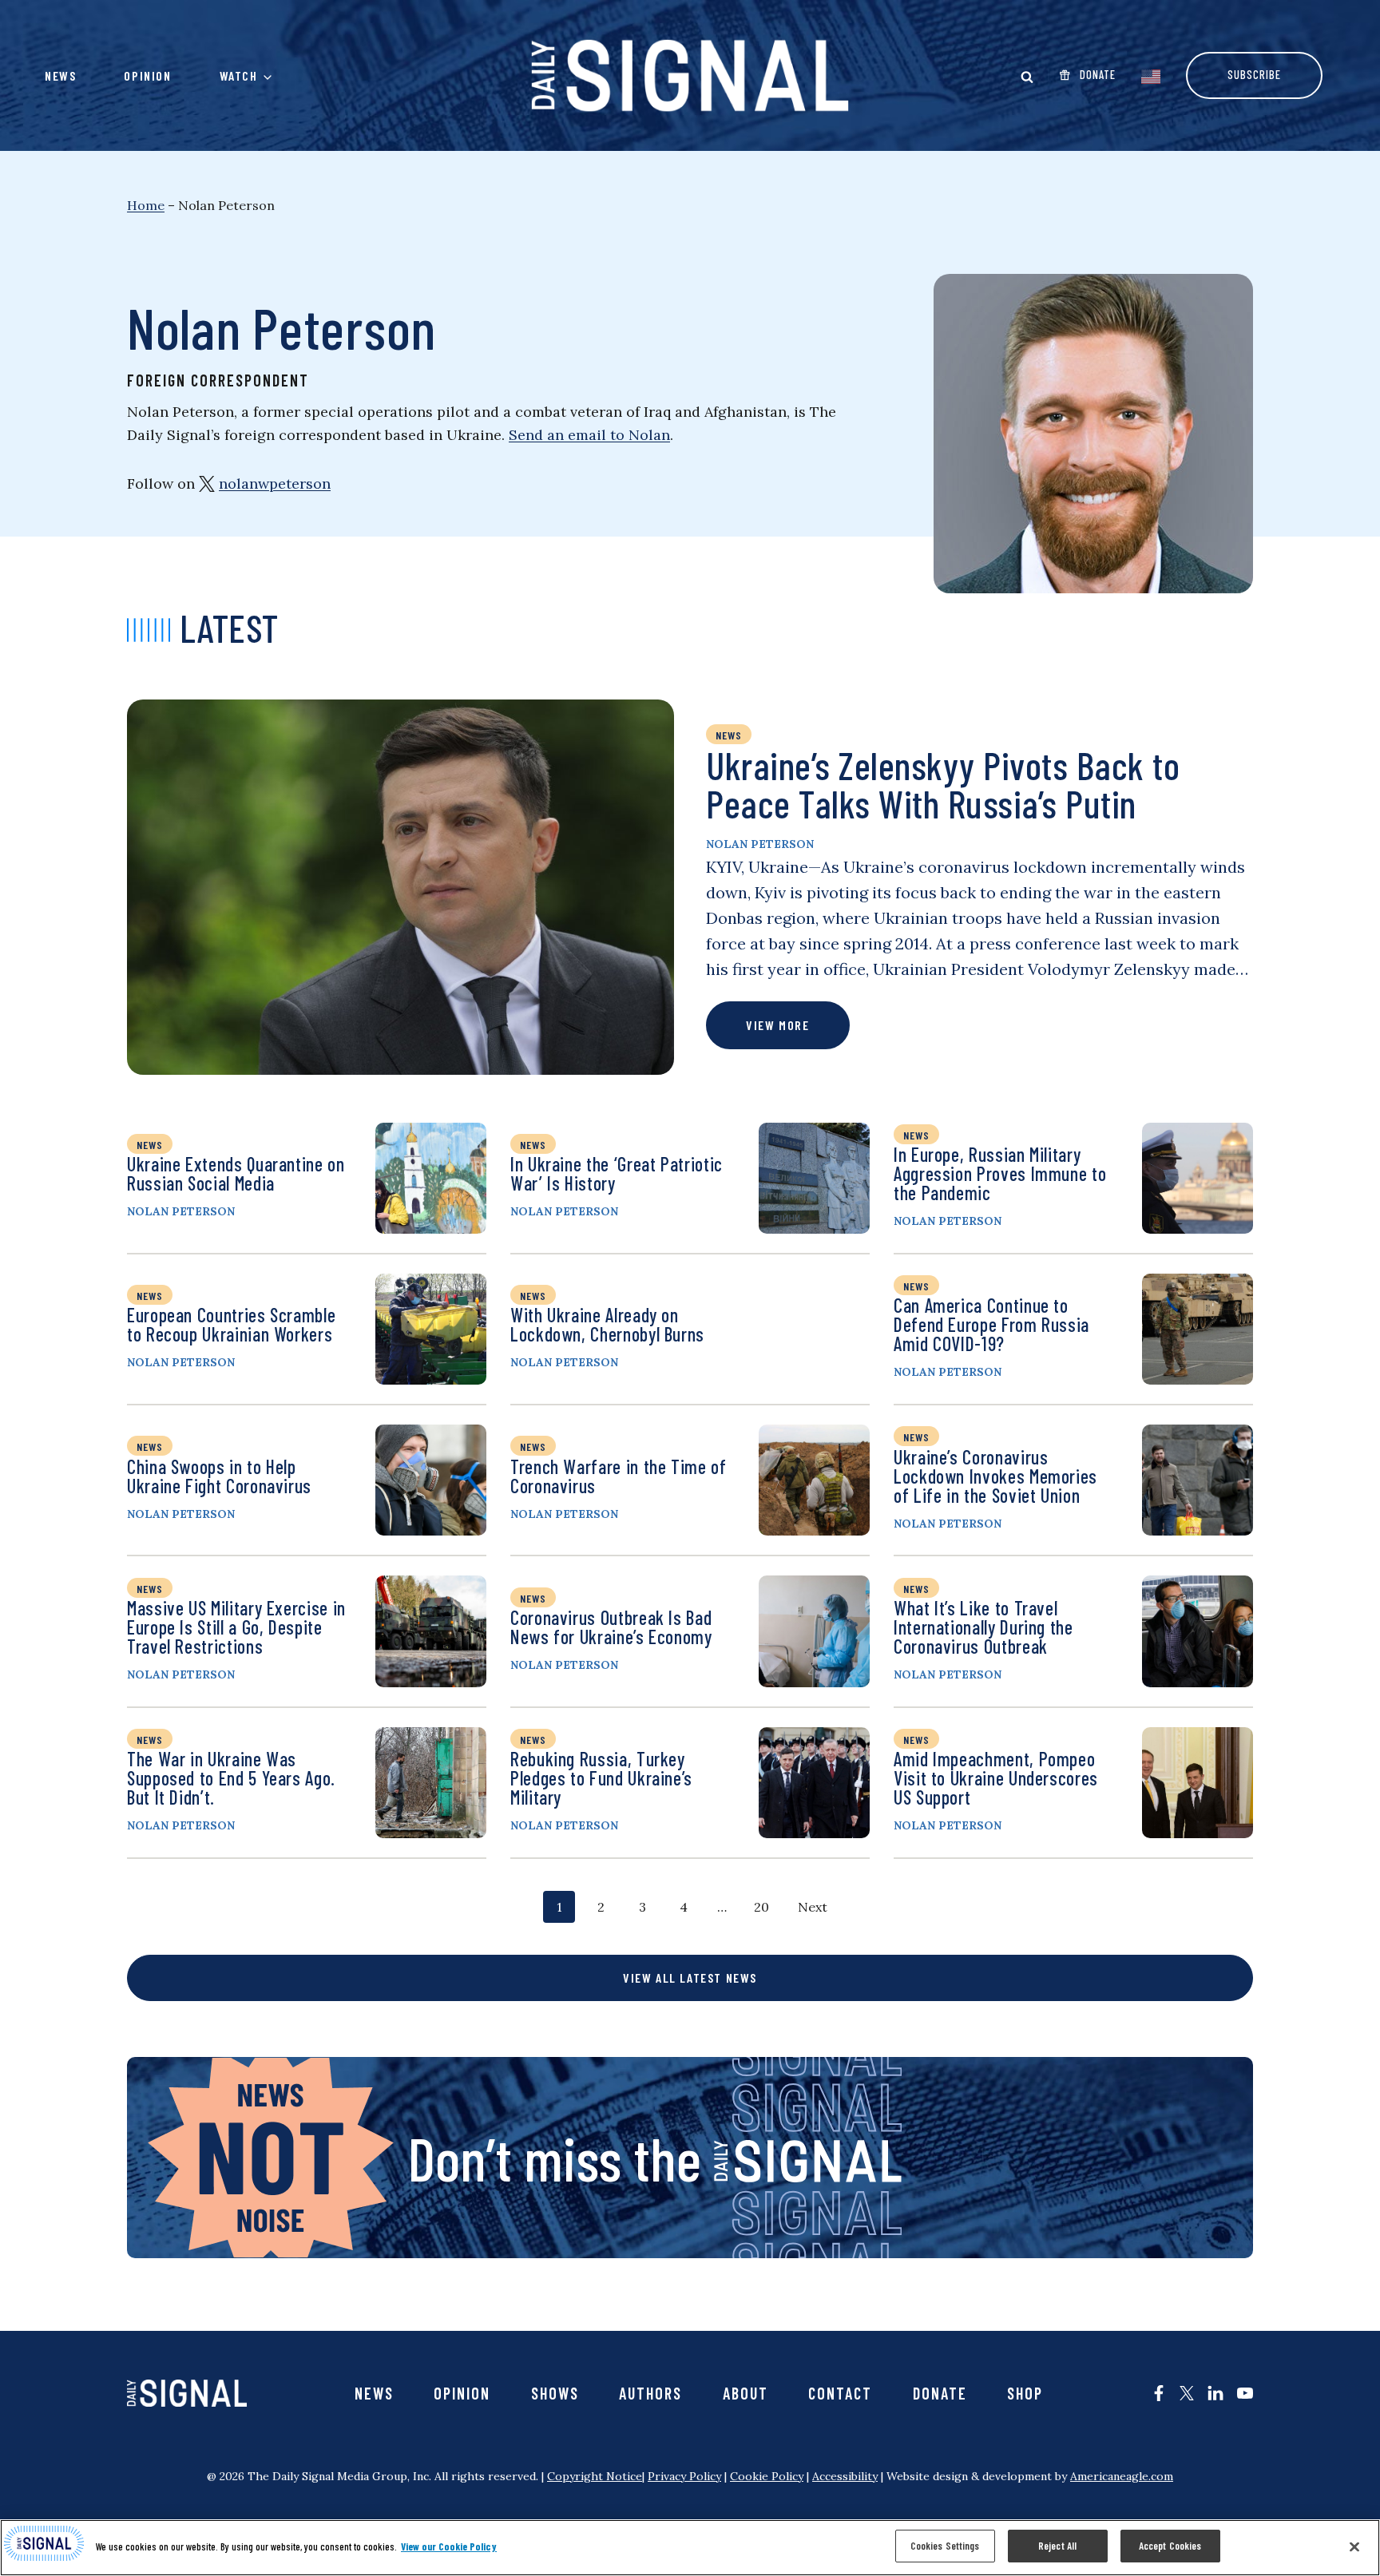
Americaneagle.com (1122, 2476)
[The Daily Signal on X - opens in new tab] (1187, 2393)
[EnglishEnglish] (1151, 75)
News (60, 75)
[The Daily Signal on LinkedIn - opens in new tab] (1215, 2393)
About (746, 2393)
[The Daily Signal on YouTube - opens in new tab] (1245, 2393)
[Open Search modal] (1027, 77)
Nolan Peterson (760, 844)
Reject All (1057, 2546)
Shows (555, 2393)
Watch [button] (239, 75)
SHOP (1025, 2393)
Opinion (147, 75)
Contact (840, 2393)
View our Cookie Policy (449, 2546)
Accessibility (845, 2476)
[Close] (1354, 2546)
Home (146, 205)
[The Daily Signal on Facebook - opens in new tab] (1159, 2393)
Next (813, 1907)
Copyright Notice (595, 2476)
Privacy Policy (684, 2476)
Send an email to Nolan (589, 435)
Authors (650, 2393)
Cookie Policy (767, 2476)
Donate (940, 2393)
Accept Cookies (1170, 2546)
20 (761, 1910)
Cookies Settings (945, 2546)
